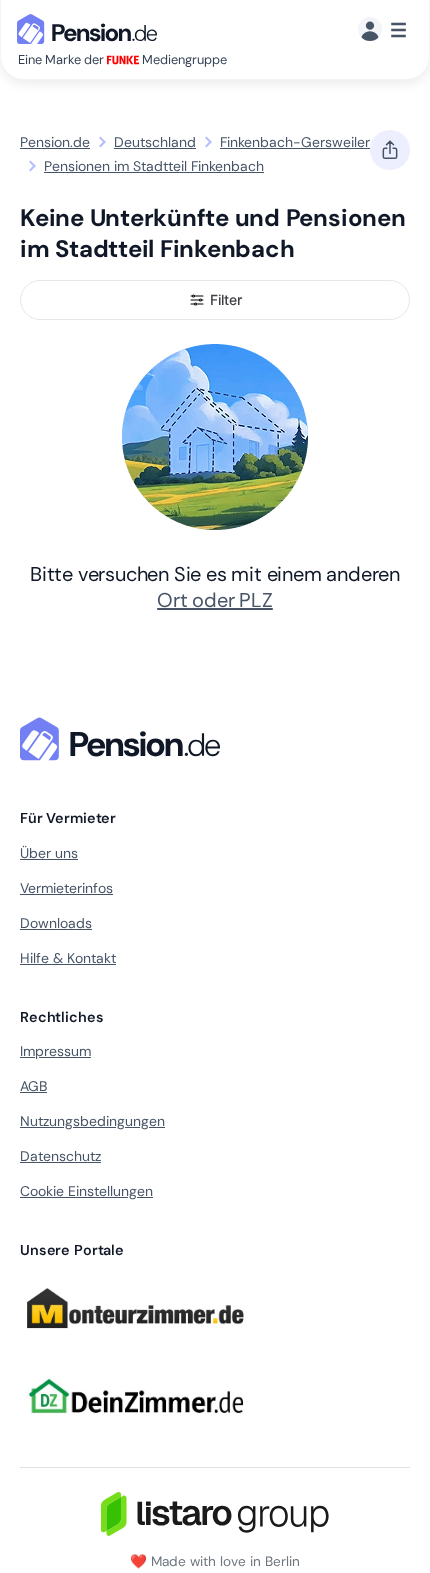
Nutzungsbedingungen (92, 1121)
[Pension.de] (91, 27)
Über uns (49, 853)
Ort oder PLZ (215, 600)
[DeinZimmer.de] (135, 1425)
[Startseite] (124, 739)
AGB (33, 1086)
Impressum (55, 1051)
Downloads (56, 923)
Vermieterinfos (66, 888)
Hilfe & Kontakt (68, 958)
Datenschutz (60, 1156)
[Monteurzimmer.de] (135, 1338)
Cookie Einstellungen (86, 1191)
